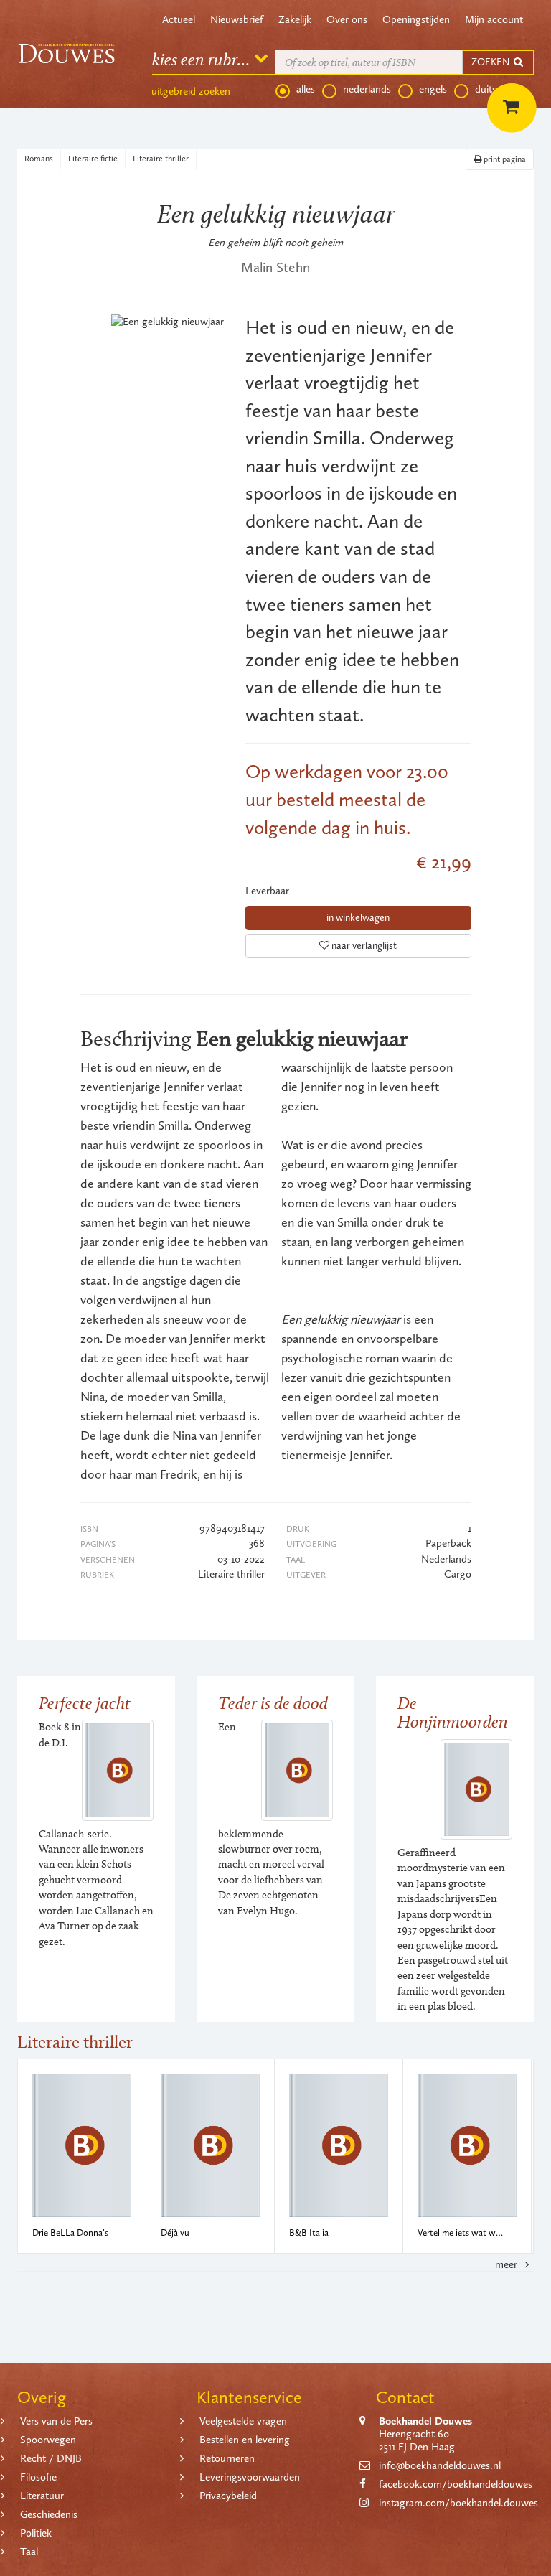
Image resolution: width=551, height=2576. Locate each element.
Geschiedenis (49, 2514)
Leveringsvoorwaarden (250, 2477)
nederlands (367, 89)
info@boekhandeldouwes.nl (440, 2465)
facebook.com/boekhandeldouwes (456, 2484)
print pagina (504, 159)
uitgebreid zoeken (191, 91)
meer (508, 2264)
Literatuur (42, 2496)
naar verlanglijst (363, 946)
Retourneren (227, 2458)
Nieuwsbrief (237, 19)
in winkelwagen (358, 918)
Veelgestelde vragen (243, 2421)
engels (433, 89)
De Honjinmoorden (453, 1712)
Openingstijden (416, 19)
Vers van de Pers (56, 2421)
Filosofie (38, 2477)
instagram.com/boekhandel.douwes (458, 2503)
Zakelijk (295, 19)
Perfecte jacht (85, 1703)
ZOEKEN (491, 62)
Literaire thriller (161, 159)
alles (306, 89)
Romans (39, 159)
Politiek (36, 2533)
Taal (29, 2552)
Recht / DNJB (51, 2458)
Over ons (347, 19)
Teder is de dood (273, 1703)
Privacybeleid (228, 2496)
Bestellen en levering (245, 2440)
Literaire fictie (93, 159)
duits (486, 89)
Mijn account (494, 19)
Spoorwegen (48, 2440)
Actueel (179, 19)
